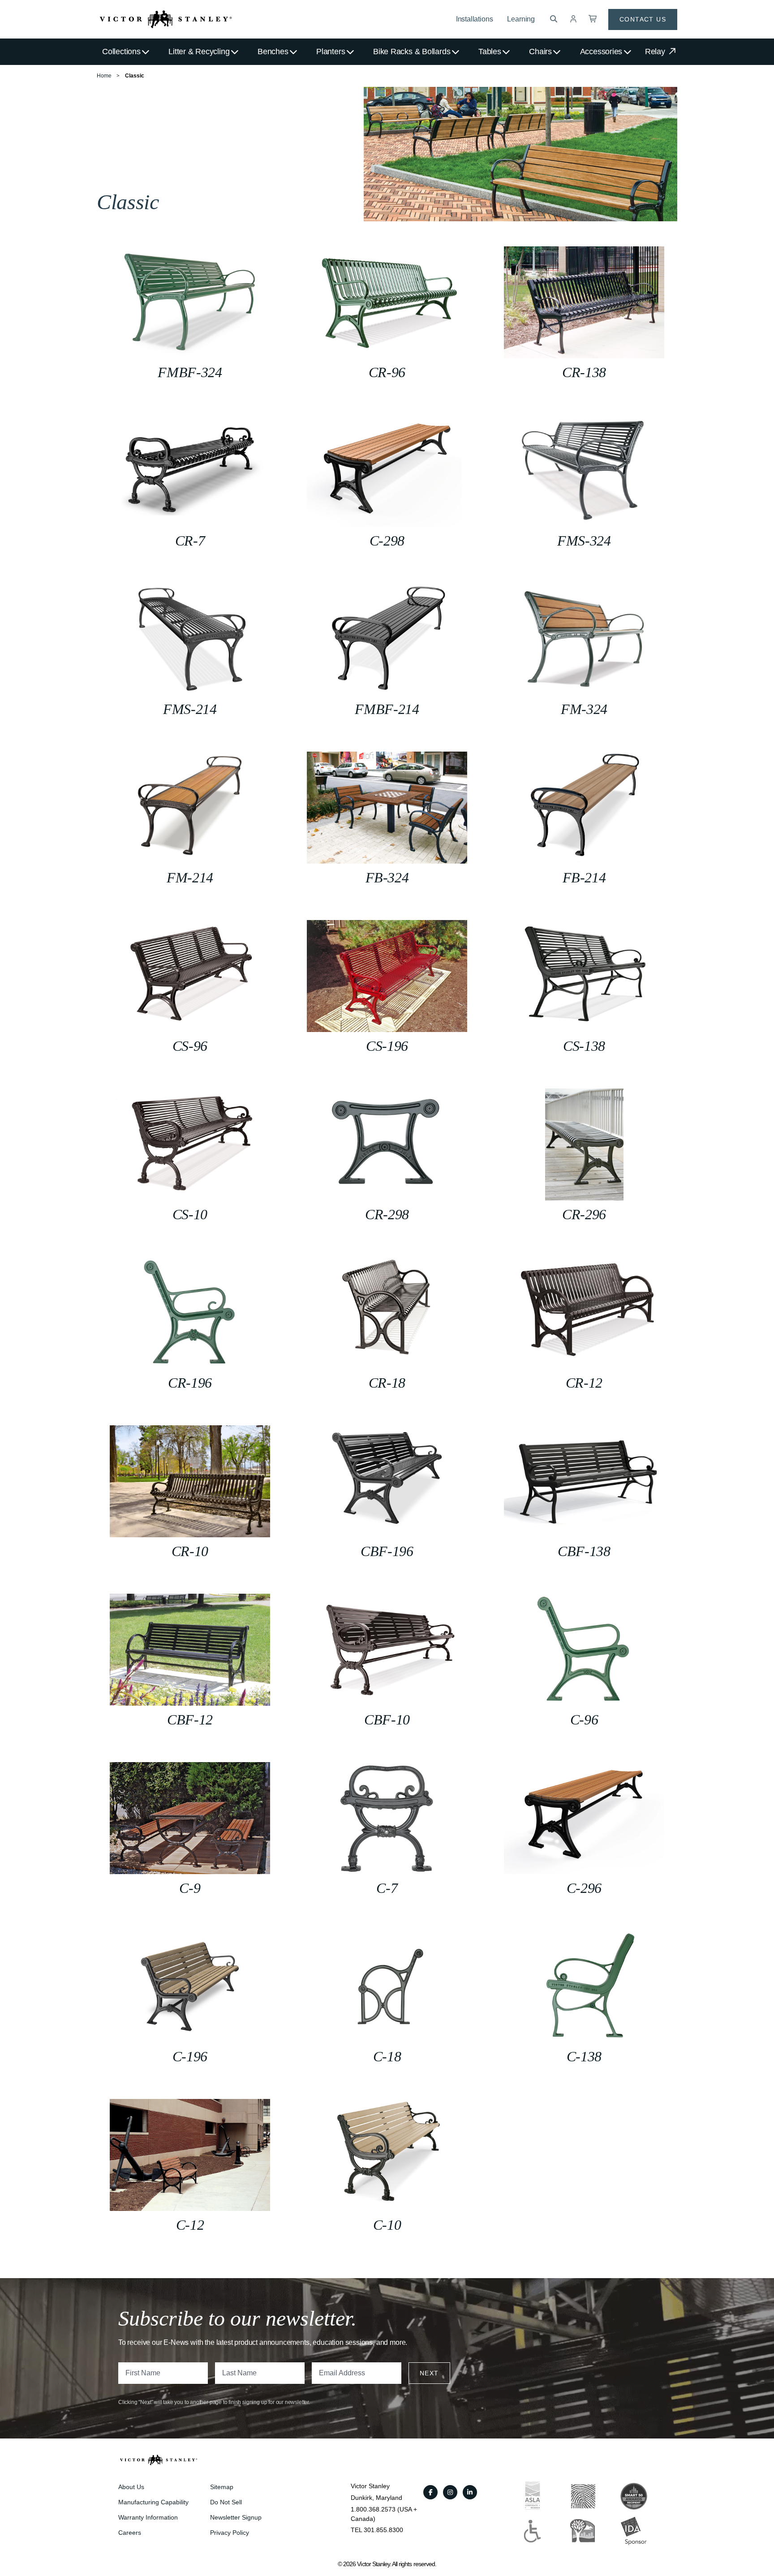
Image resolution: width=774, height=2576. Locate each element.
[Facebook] (430, 2492)
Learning (521, 19)
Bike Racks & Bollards (412, 52)
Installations (475, 19)
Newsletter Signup (236, 2517)
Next (429, 2373)
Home (104, 76)
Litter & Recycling (199, 52)
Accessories (601, 52)
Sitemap (222, 2487)
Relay (656, 52)
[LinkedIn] (470, 2492)
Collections (121, 52)
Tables (490, 52)
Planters (331, 52)
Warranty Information (148, 2517)
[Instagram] (450, 2492)
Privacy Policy (230, 2533)
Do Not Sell (226, 2502)
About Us (131, 2487)
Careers (130, 2533)
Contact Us (643, 19)
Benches (273, 52)
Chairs (540, 52)
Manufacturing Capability (153, 2502)
